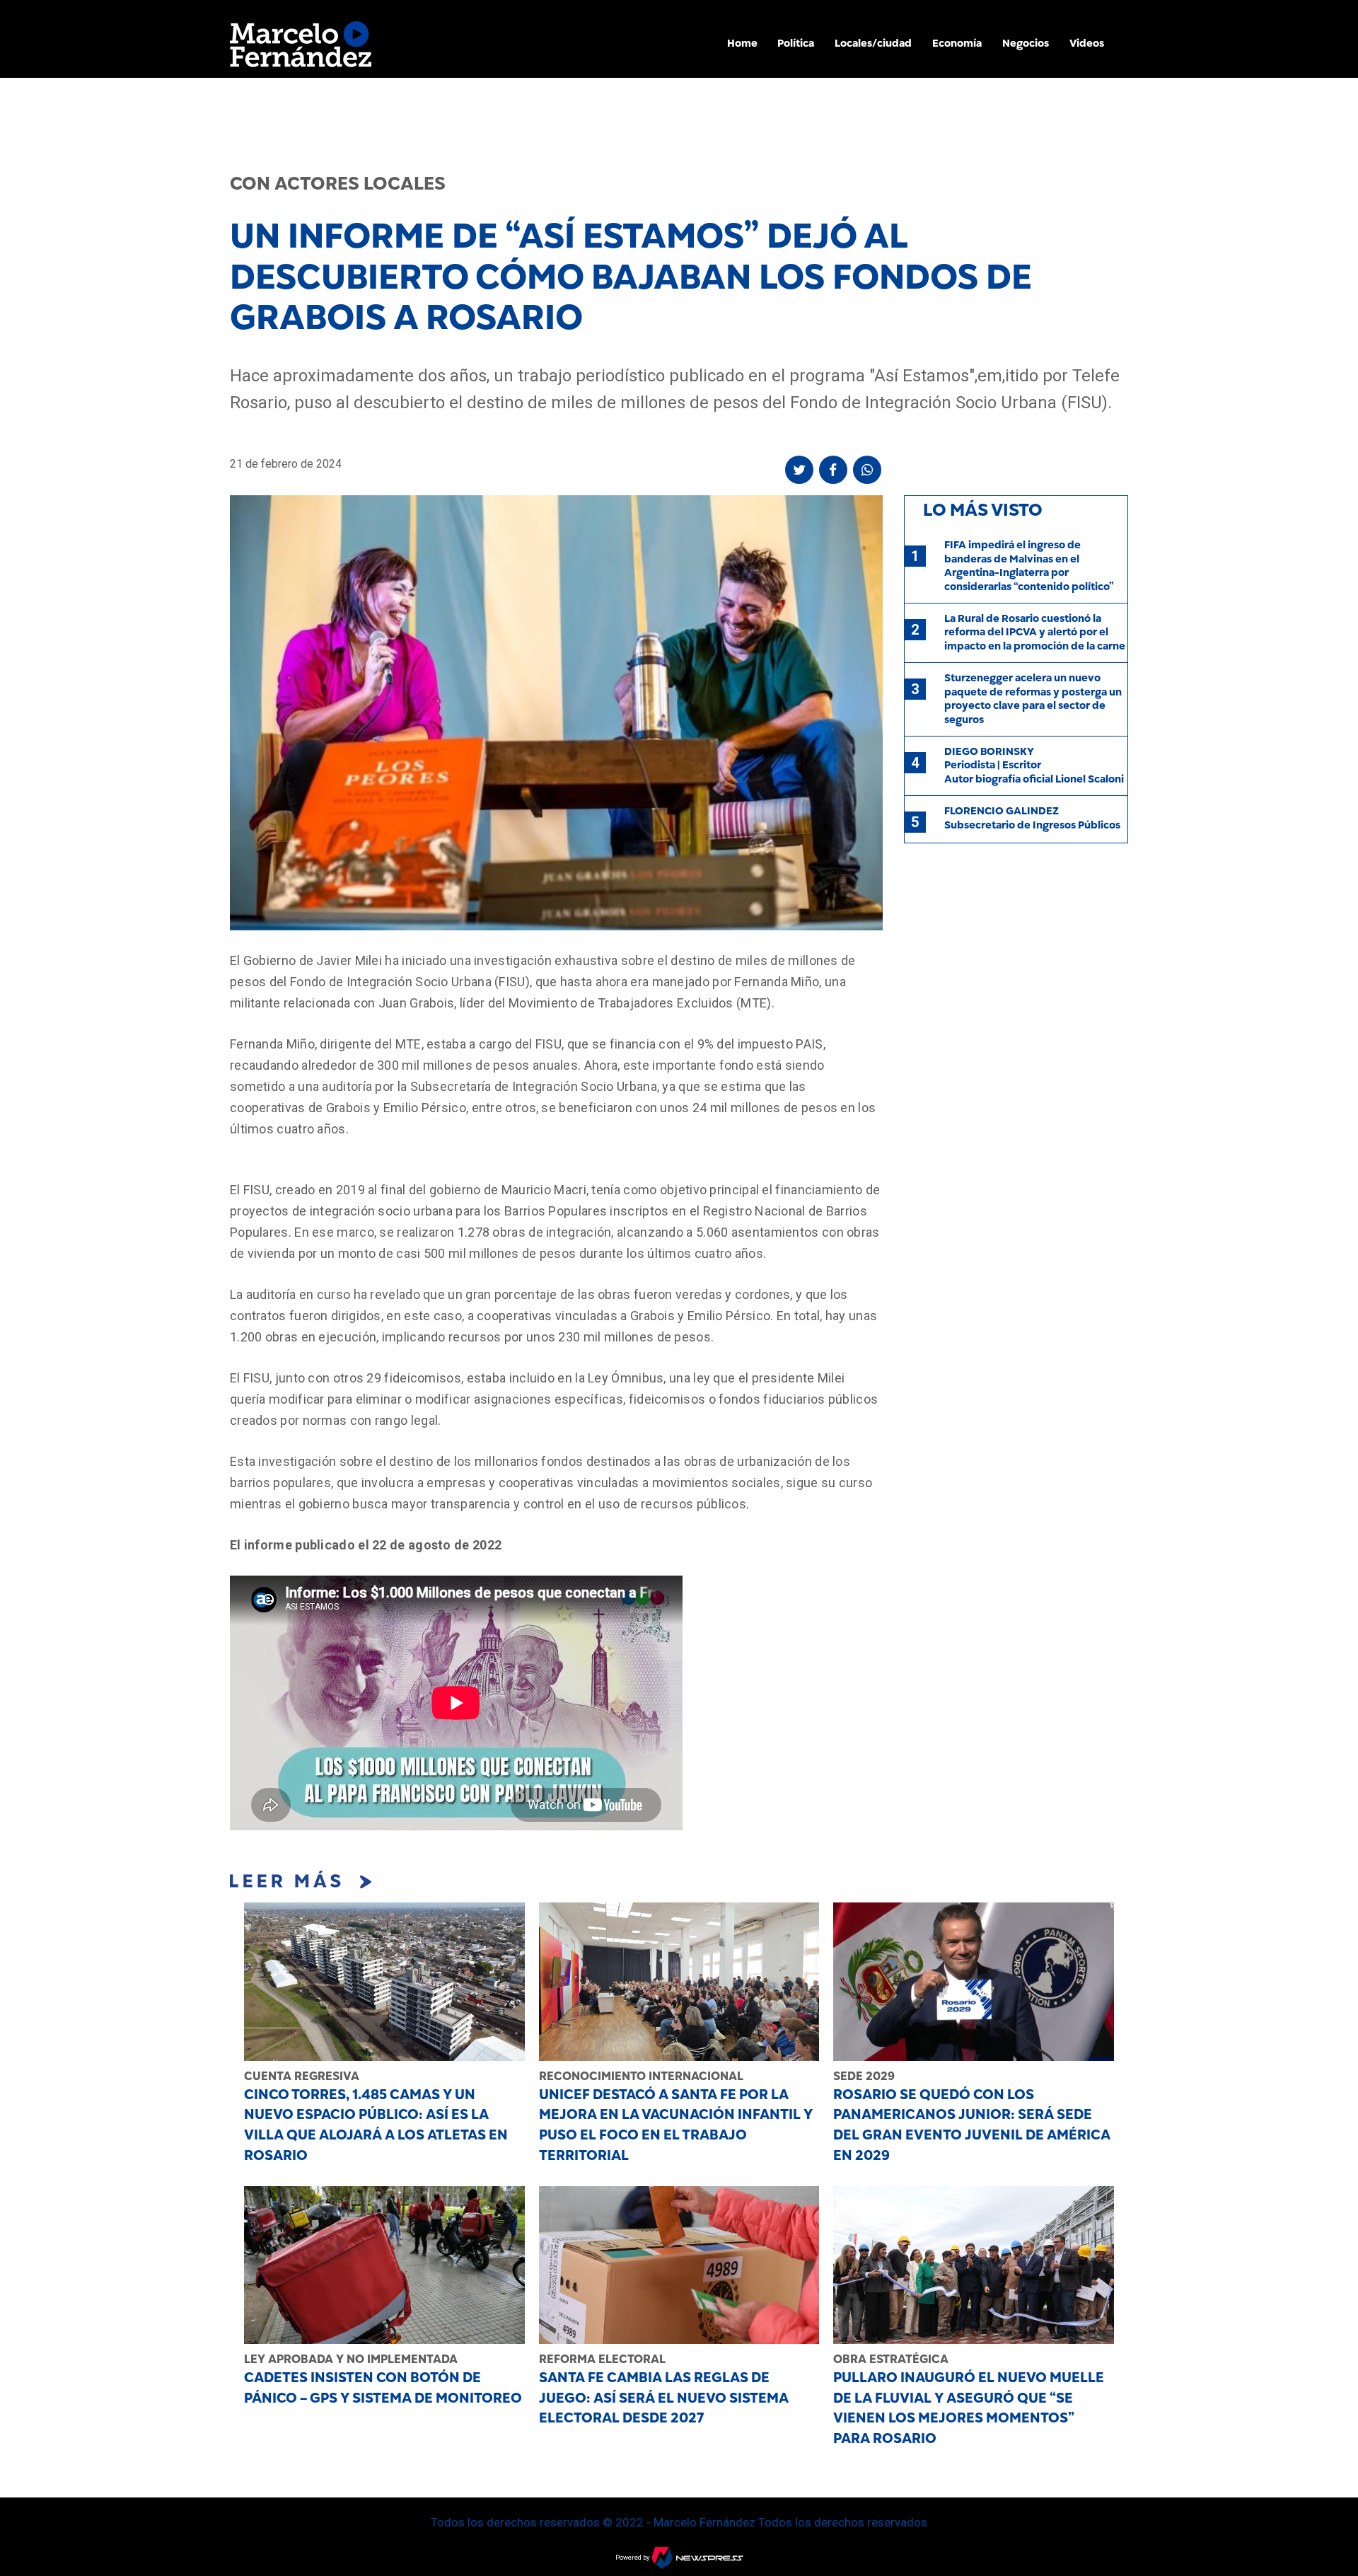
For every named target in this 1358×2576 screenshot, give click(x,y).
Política (796, 43)
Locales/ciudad (873, 43)
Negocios (1026, 43)
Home (742, 43)
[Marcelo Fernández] (301, 48)
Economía (957, 43)
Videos (1087, 43)
